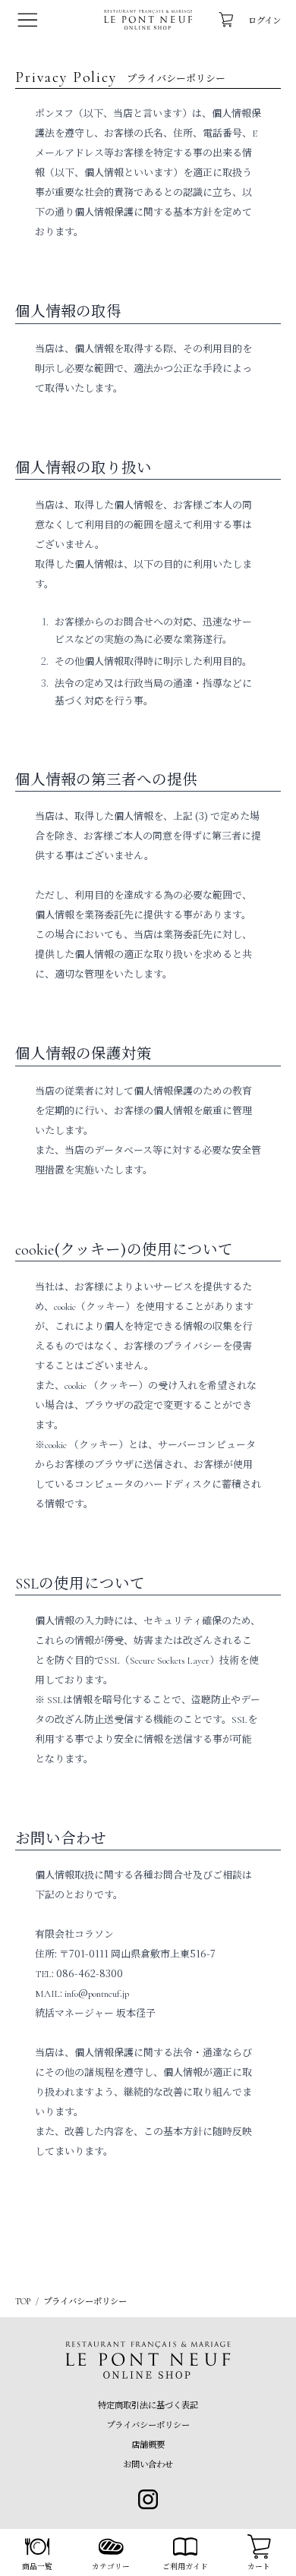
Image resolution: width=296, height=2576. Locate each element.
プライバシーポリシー (148, 2424)
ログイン (265, 20)
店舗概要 (148, 2444)
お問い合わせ (148, 2464)
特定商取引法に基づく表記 (148, 2404)
